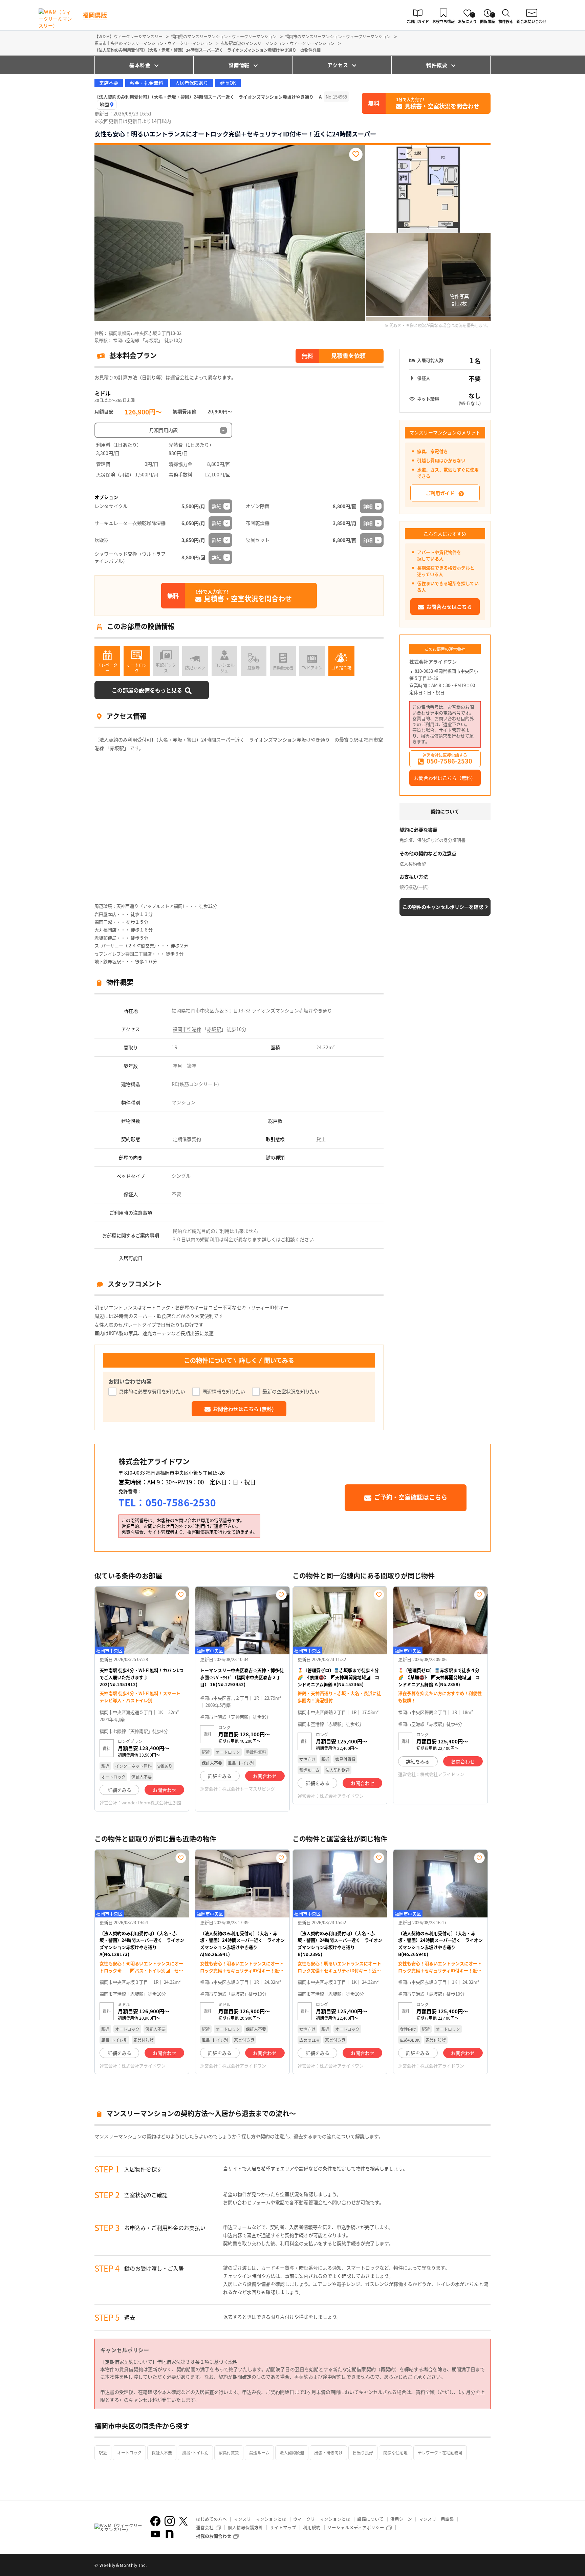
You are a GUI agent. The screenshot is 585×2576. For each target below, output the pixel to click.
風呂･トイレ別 (195, 2453)
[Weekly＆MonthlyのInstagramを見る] (170, 2521)
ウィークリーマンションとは (322, 2519)
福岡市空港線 (187, 1029)
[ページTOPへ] (485, 2566)
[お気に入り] (356, 154)
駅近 (103, 2453)
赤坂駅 (214, 1029)
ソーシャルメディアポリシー (356, 2527)
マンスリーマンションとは (260, 2519)
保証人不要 (162, 2453)
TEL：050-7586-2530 (167, 1502)
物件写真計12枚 (459, 300)
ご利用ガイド (440, 493)
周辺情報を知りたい (224, 1391)
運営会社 (205, 2527)
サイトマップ (283, 2527)
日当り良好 (363, 2453)
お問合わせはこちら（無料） (445, 778)
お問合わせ (165, 1790)
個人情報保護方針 (245, 2527)
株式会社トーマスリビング (248, 1789)
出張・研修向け (328, 2453)
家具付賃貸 (229, 2453)
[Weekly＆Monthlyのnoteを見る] (170, 2534)
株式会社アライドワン (433, 662)
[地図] (107, 105)
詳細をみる (120, 1790)
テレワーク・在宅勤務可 (440, 2453)
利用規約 (312, 2527)
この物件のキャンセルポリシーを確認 (443, 907)
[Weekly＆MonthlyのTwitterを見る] (183, 2521)
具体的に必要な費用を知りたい (152, 1391)
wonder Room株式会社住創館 (151, 1802)
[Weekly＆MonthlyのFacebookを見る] (155, 2521)
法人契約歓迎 (292, 2453)
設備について (370, 2519)
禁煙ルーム (259, 2453)
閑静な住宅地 (395, 2453)
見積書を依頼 (348, 355)
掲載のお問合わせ (214, 2536)
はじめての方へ (211, 2519)
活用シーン (401, 2519)
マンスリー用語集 (436, 2519)
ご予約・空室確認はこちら (411, 1497)
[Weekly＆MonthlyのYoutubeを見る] (155, 2534)
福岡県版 (95, 15)
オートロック (129, 2453)
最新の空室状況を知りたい (291, 1391)
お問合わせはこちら (449, 607)
